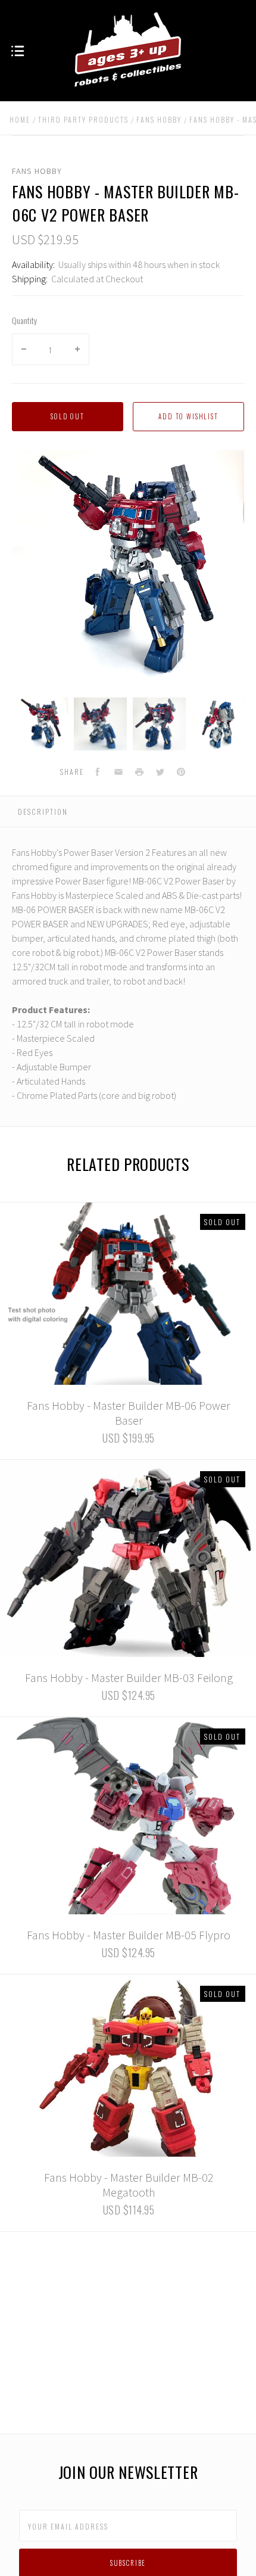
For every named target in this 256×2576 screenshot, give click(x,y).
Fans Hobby (37, 171)
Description (43, 812)
